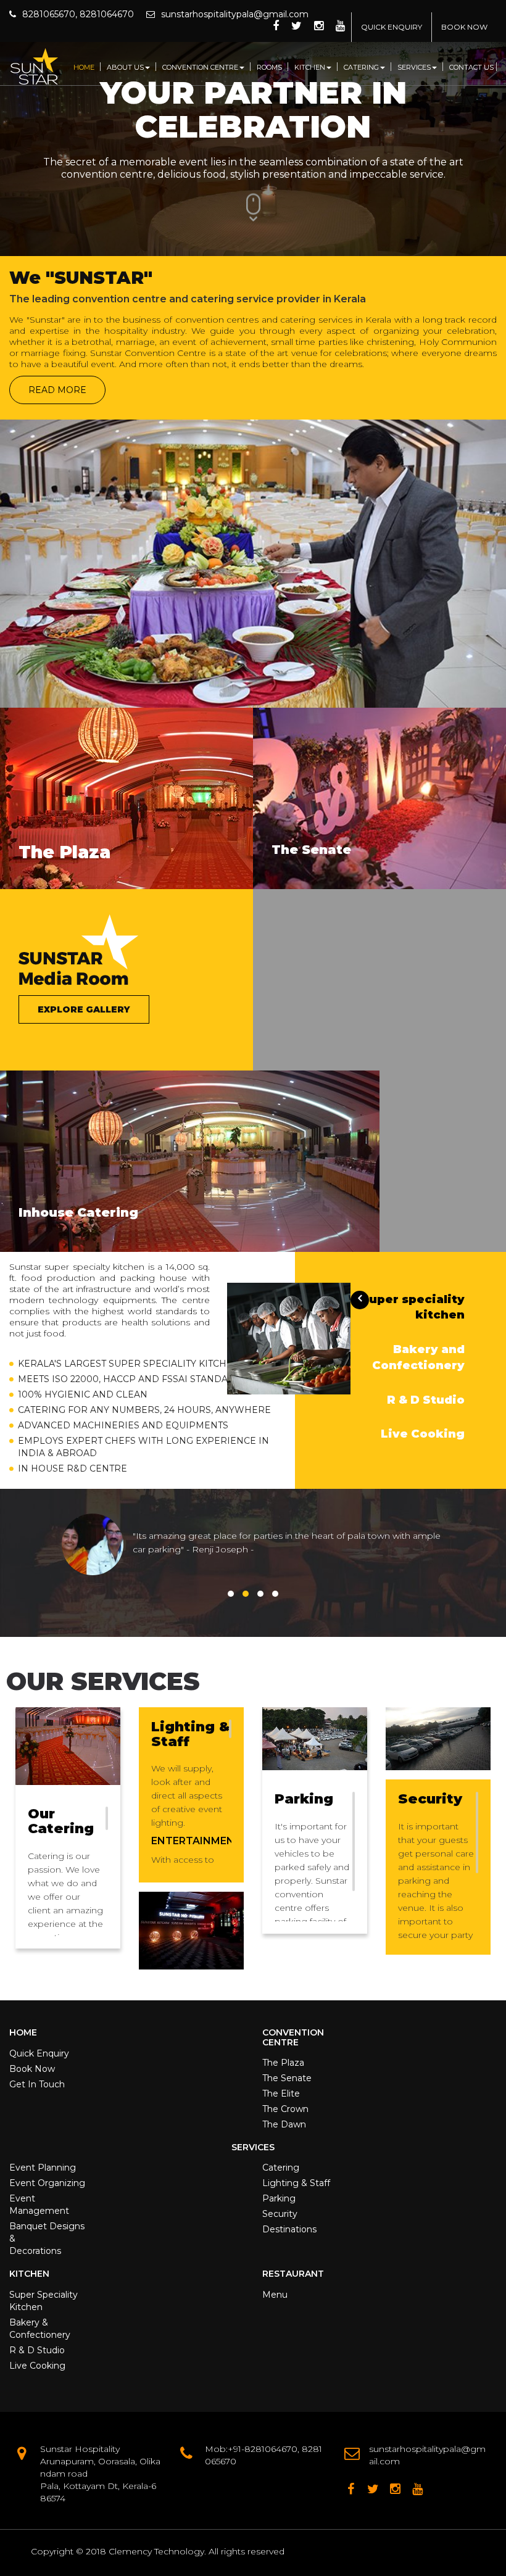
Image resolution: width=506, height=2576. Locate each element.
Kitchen (310, 67)
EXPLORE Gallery (84, 1009)
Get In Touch (37, 2084)
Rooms (269, 67)
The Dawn (284, 2124)
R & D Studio (426, 1400)
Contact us (471, 67)
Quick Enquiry (39, 2053)
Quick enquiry (392, 27)
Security (280, 2214)
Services (414, 67)
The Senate (287, 2078)
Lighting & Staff (296, 2183)
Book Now (32, 2069)
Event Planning (43, 2168)
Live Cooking (423, 1434)
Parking (279, 2198)
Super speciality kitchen (413, 1307)
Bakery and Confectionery (418, 1357)
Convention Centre (200, 67)
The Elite (281, 2094)
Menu (275, 2295)
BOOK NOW (464, 27)
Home (84, 67)
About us (125, 67)
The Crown (285, 2109)
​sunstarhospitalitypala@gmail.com (235, 14)
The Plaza (283, 2063)
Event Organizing (47, 2183)
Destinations (289, 2229)
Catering (361, 67)
